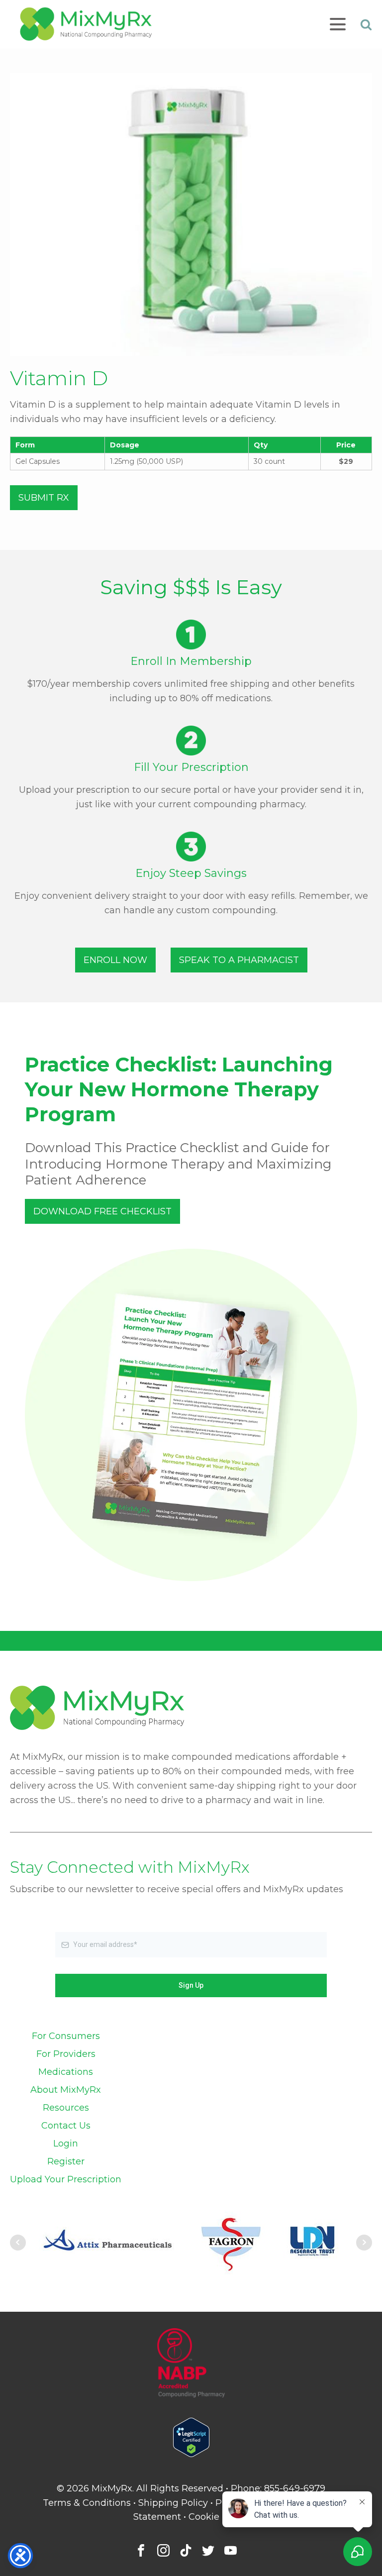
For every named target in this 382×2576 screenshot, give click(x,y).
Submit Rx (44, 498)
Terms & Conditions (87, 2503)
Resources (66, 2108)
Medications (66, 2072)
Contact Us (66, 2126)
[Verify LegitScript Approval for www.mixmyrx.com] (191, 2454)
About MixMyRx (66, 2090)
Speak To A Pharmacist (239, 960)
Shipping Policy (173, 2503)
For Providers (66, 2054)
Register (66, 2161)
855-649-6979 (295, 2488)
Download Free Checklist (102, 1211)
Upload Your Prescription (66, 2179)
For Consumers (66, 2036)
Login (66, 2144)
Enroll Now (115, 960)
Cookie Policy (219, 2517)
